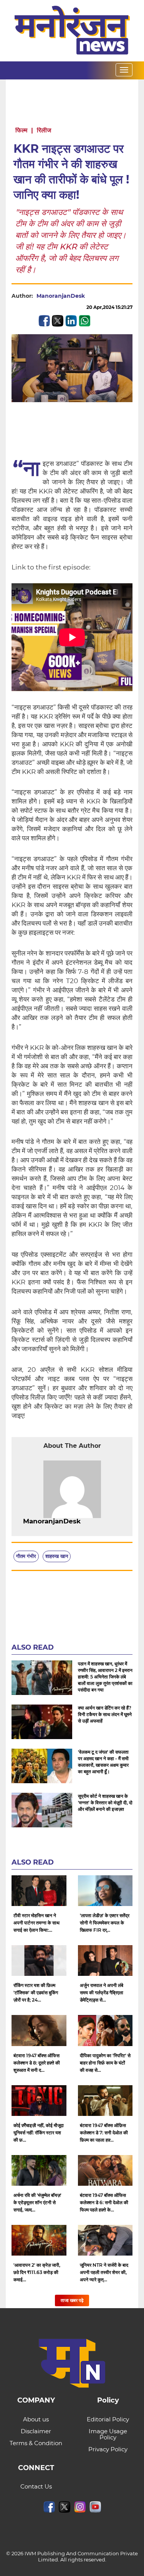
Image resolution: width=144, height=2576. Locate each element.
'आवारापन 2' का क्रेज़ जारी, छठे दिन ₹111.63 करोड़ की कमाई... (37, 2272)
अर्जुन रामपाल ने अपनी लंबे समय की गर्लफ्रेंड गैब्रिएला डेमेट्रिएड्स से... (102, 1993)
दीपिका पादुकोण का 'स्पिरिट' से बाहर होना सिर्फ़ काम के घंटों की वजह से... (105, 2063)
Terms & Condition (36, 2443)
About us (36, 2419)
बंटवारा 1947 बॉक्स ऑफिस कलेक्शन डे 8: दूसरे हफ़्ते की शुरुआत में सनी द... (37, 2063)
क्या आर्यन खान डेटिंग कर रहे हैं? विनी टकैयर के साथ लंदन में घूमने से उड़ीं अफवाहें (105, 1714)
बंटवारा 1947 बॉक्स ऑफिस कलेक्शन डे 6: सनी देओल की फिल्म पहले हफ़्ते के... (104, 2202)
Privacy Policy (108, 2449)
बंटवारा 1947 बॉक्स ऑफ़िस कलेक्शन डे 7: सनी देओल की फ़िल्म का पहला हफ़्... (104, 2133)
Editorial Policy (108, 2419)
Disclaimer (36, 2431)
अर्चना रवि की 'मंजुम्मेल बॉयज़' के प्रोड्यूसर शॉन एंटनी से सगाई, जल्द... (37, 2202)
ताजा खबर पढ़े (72, 2300)
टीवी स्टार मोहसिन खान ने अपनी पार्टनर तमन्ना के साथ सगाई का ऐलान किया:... (36, 1923)
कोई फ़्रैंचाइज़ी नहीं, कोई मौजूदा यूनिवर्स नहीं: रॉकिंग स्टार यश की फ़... (39, 2133)
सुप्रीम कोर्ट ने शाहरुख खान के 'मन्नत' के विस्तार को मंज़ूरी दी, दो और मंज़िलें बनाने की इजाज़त (105, 1803)
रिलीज (44, 130)
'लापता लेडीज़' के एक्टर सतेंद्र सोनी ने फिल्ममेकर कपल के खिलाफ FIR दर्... (105, 1923)
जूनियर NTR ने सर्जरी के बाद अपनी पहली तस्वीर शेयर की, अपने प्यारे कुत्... (104, 2272)
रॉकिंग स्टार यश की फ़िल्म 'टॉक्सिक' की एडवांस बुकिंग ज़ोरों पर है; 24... (36, 1993)
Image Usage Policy (108, 2434)
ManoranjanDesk (61, 296)
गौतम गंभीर (26, 1556)
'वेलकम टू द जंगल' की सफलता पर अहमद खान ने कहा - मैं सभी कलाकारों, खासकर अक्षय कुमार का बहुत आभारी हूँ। (103, 1762)
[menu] (124, 70)
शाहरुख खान (57, 1556)
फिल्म (21, 130)
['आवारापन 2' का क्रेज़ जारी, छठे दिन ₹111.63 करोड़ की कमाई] (39, 2240)
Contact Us (36, 2486)
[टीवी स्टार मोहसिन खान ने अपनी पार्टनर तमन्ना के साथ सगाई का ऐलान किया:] (39, 1891)
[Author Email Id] (86, 1522)
